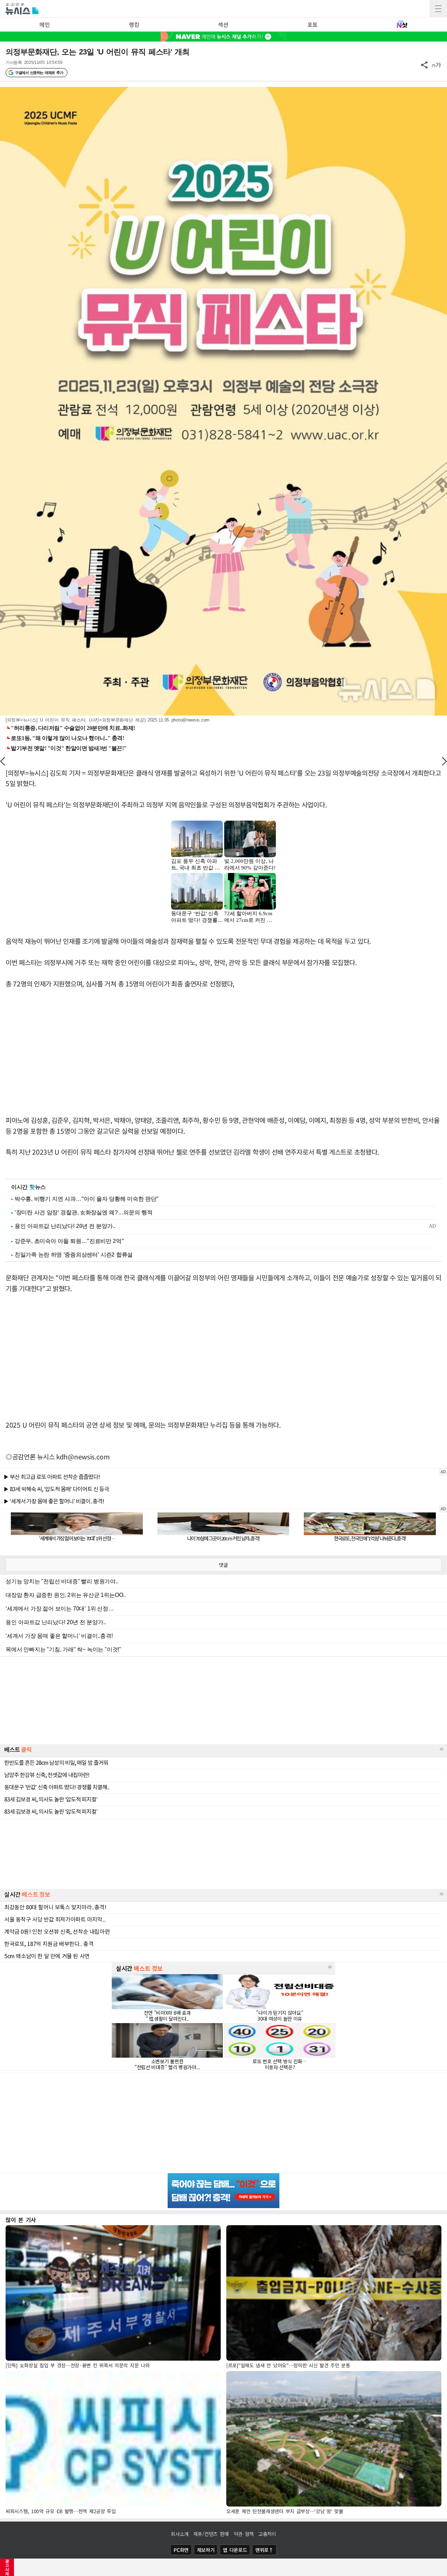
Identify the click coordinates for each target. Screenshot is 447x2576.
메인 (45, 24)
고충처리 (267, 2534)
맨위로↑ (264, 2550)
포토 (312, 24)
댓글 (223, 1565)
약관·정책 (244, 2534)
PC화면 (181, 2550)
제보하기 (206, 2550)
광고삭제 (7, 2567)
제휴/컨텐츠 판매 (211, 2534)
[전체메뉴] (438, 9)
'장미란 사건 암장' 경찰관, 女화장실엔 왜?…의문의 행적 (83, 1212)
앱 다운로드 (235, 2550)
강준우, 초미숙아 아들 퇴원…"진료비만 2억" (69, 1241)
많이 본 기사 (21, 2220)
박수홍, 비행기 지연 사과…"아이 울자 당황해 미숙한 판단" (87, 1199)
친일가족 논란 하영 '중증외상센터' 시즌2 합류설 (74, 1255)
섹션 (223, 24)
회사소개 (180, 2534)
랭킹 (134, 24)
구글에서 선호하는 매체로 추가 (39, 73)
